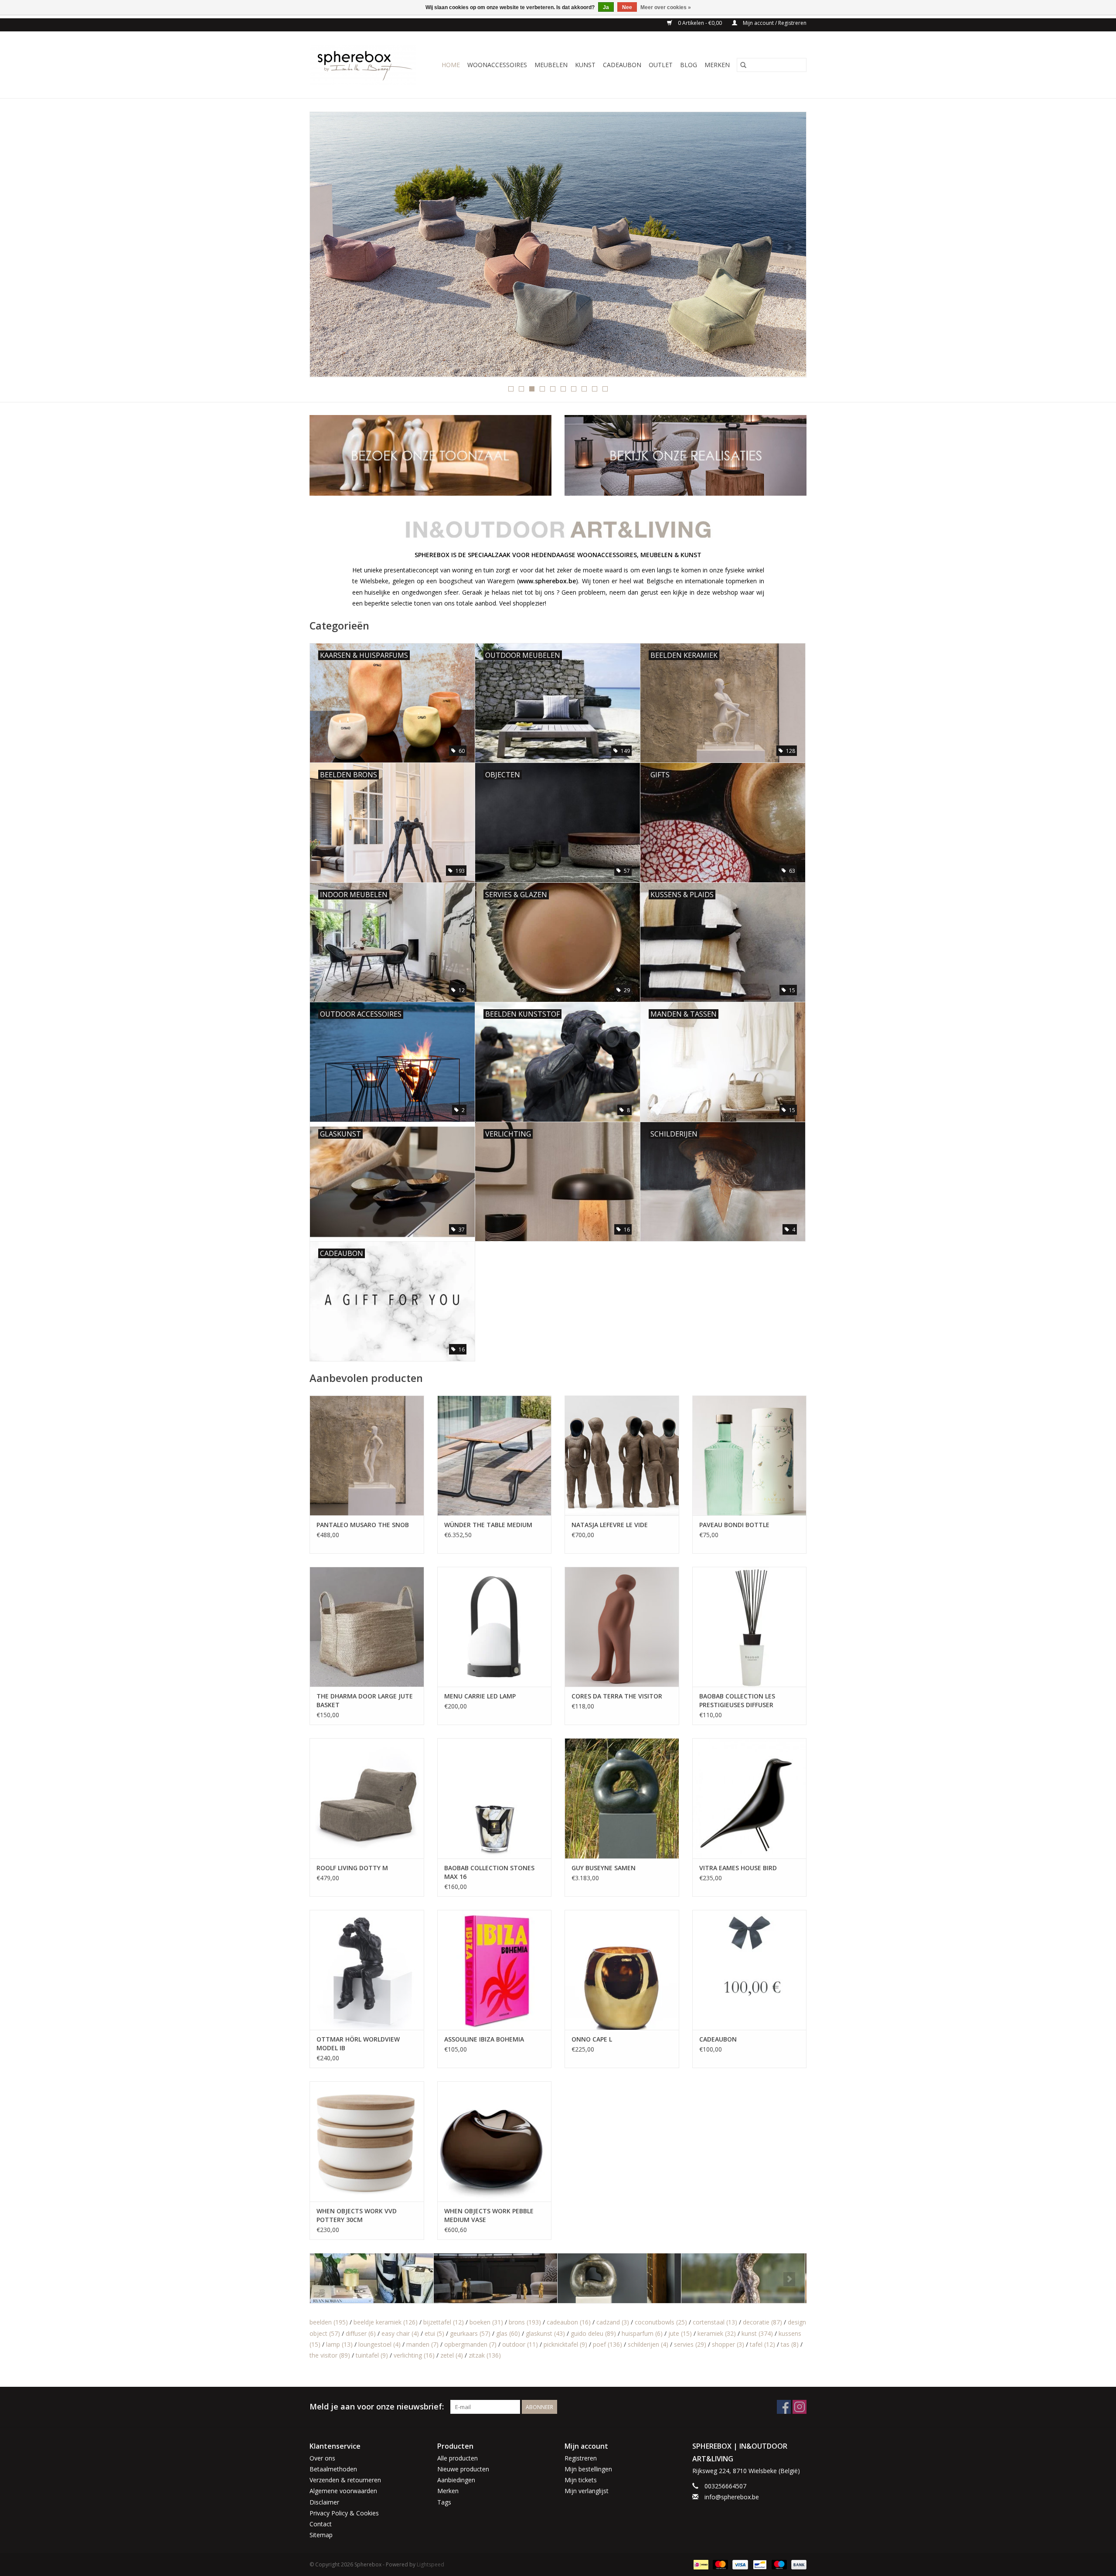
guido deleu (593, 2333)
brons (525, 2322)
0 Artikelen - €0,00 (700, 23)
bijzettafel (444, 2322)
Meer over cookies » (666, 7)
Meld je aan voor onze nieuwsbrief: (377, 2407)
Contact (321, 2524)
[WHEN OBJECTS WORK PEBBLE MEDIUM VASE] (495, 2141)
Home (451, 65)
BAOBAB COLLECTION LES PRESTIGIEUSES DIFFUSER (737, 1700)
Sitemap (321, 2535)
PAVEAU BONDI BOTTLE (734, 1525)
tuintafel (372, 2355)
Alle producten (458, 2458)
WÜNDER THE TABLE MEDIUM (488, 1525)
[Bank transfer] (797, 2564)
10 (605, 389)
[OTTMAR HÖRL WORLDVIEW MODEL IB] (367, 1970)
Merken (717, 65)
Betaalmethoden (333, 2469)
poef (607, 2344)
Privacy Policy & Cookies (344, 2513)
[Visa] (739, 2564)
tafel (762, 2344)
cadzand (613, 2322)
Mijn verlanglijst (587, 2491)
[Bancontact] (759, 2564)
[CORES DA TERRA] (372, 2278)
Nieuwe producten (463, 2469)
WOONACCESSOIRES (497, 65)
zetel (452, 2355)
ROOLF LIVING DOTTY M (352, 1868)
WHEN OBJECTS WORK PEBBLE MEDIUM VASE (489, 2215)
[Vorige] (327, 247)
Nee (627, 7)
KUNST (585, 65)
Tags (444, 2502)
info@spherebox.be (732, 2497)
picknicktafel (565, 2344)
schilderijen (648, 2344)
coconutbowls (661, 2322)
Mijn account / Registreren (774, 23)
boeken (486, 2322)
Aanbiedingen (456, 2480)
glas (508, 2333)
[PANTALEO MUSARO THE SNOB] (367, 1455)
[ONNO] (743, 2278)
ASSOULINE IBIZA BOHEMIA (484, 2039)
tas (790, 2344)
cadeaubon (569, 2322)
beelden (329, 2322)
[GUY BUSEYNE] (495, 2278)
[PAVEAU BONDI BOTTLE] (750, 1455)
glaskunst (545, 2333)
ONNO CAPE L (592, 2039)
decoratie (762, 2322)
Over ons (322, 2458)
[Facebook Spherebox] (784, 2407)
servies (690, 2344)
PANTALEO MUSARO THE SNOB (363, 1525)
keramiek (717, 2333)
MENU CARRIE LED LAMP (480, 1696)
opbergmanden (470, 2344)
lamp (339, 2344)
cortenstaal (715, 2322)
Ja (606, 7)
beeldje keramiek (386, 2322)
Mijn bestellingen (588, 2469)
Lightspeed (430, 2564)
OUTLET (661, 65)
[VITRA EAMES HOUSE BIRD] (750, 1798)
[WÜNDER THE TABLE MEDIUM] (495, 1455)
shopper (728, 2344)
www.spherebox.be (547, 581)
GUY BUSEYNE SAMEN (604, 1868)
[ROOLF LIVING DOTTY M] (367, 1798)
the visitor (330, 2355)
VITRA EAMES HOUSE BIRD (738, 1868)
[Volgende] (789, 247)
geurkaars (470, 2333)
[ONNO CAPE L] (622, 1970)
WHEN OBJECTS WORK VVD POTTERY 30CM (357, 2215)
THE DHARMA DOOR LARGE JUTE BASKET (365, 1700)
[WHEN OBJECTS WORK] (558, 244)
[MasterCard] (720, 2564)
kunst (757, 2333)
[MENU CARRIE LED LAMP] (495, 1627)
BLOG (689, 65)
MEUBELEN (551, 65)
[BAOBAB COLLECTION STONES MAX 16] (495, 1798)
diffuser (361, 2333)
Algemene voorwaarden (343, 2491)
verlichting (414, 2355)
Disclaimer (324, 2502)
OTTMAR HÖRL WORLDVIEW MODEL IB (358, 2043)
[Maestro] (778, 2564)
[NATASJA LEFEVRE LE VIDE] (622, 1455)
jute (680, 2333)
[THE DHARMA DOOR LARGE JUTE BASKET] (367, 1627)
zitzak (485, 2355)
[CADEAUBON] (750, 1970)
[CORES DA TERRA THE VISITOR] (622, 1627)
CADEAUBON (622, 65)
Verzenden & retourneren (345, 2480)
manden (422, 2344)
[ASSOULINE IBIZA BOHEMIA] (495, 1970)
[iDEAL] (700, 2564)
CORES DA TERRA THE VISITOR (617, 1696)
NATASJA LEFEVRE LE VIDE (610, 1525)
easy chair (400, 2333)
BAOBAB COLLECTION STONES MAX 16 (489, 1872)
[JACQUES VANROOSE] (619, 2278)
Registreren (581, 2458)
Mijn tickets (581, 2480)
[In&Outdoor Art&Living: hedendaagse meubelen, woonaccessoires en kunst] (366, 65)
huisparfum (642, 2333)
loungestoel (379, 2344)
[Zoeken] (743, 65)
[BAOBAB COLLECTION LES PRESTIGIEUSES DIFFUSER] (750, 1627)
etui (434, 2333)
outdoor (520, 2344)
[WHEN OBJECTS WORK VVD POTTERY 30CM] (367, 2141)
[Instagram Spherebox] (800, 2407)
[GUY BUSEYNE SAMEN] (622, 1798)
